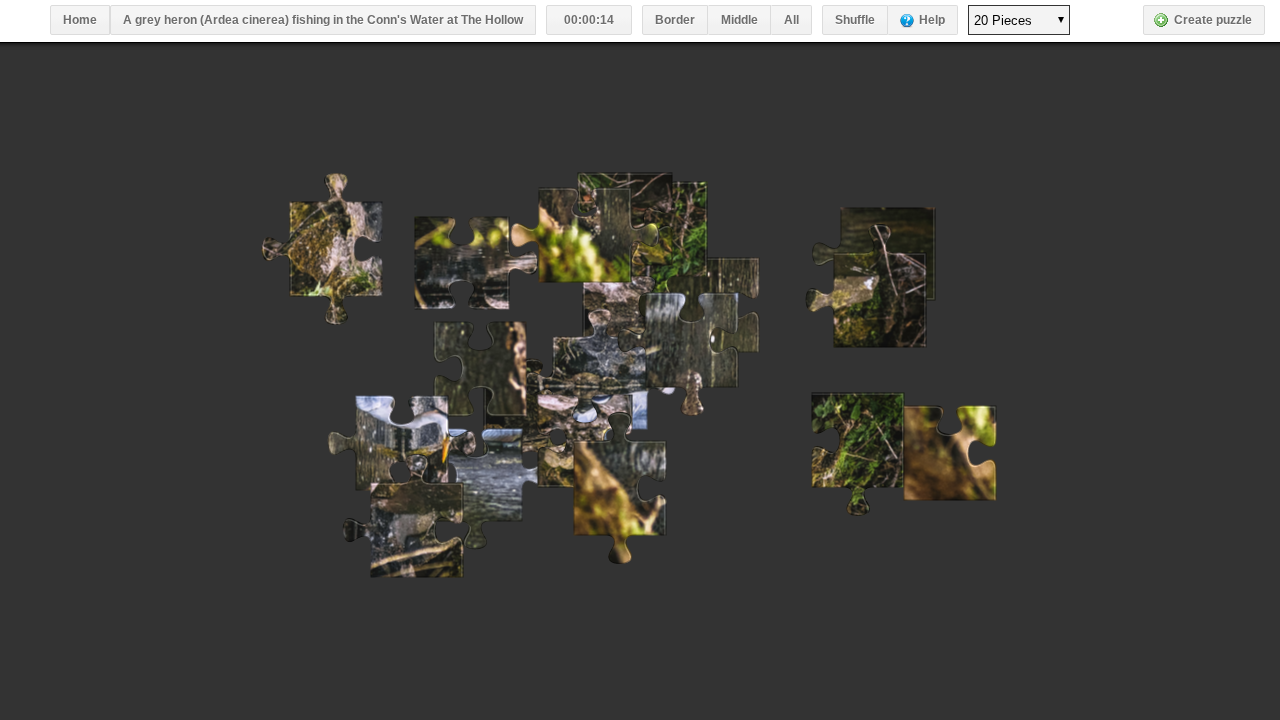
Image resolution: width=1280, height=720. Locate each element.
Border (675, 20)
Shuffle (855, 20)
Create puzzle (1213, 20)
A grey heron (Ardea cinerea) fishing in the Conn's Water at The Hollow (323, 20)
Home (80, 20)
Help (932, 20)
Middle (739, 20)
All (791, 20)
